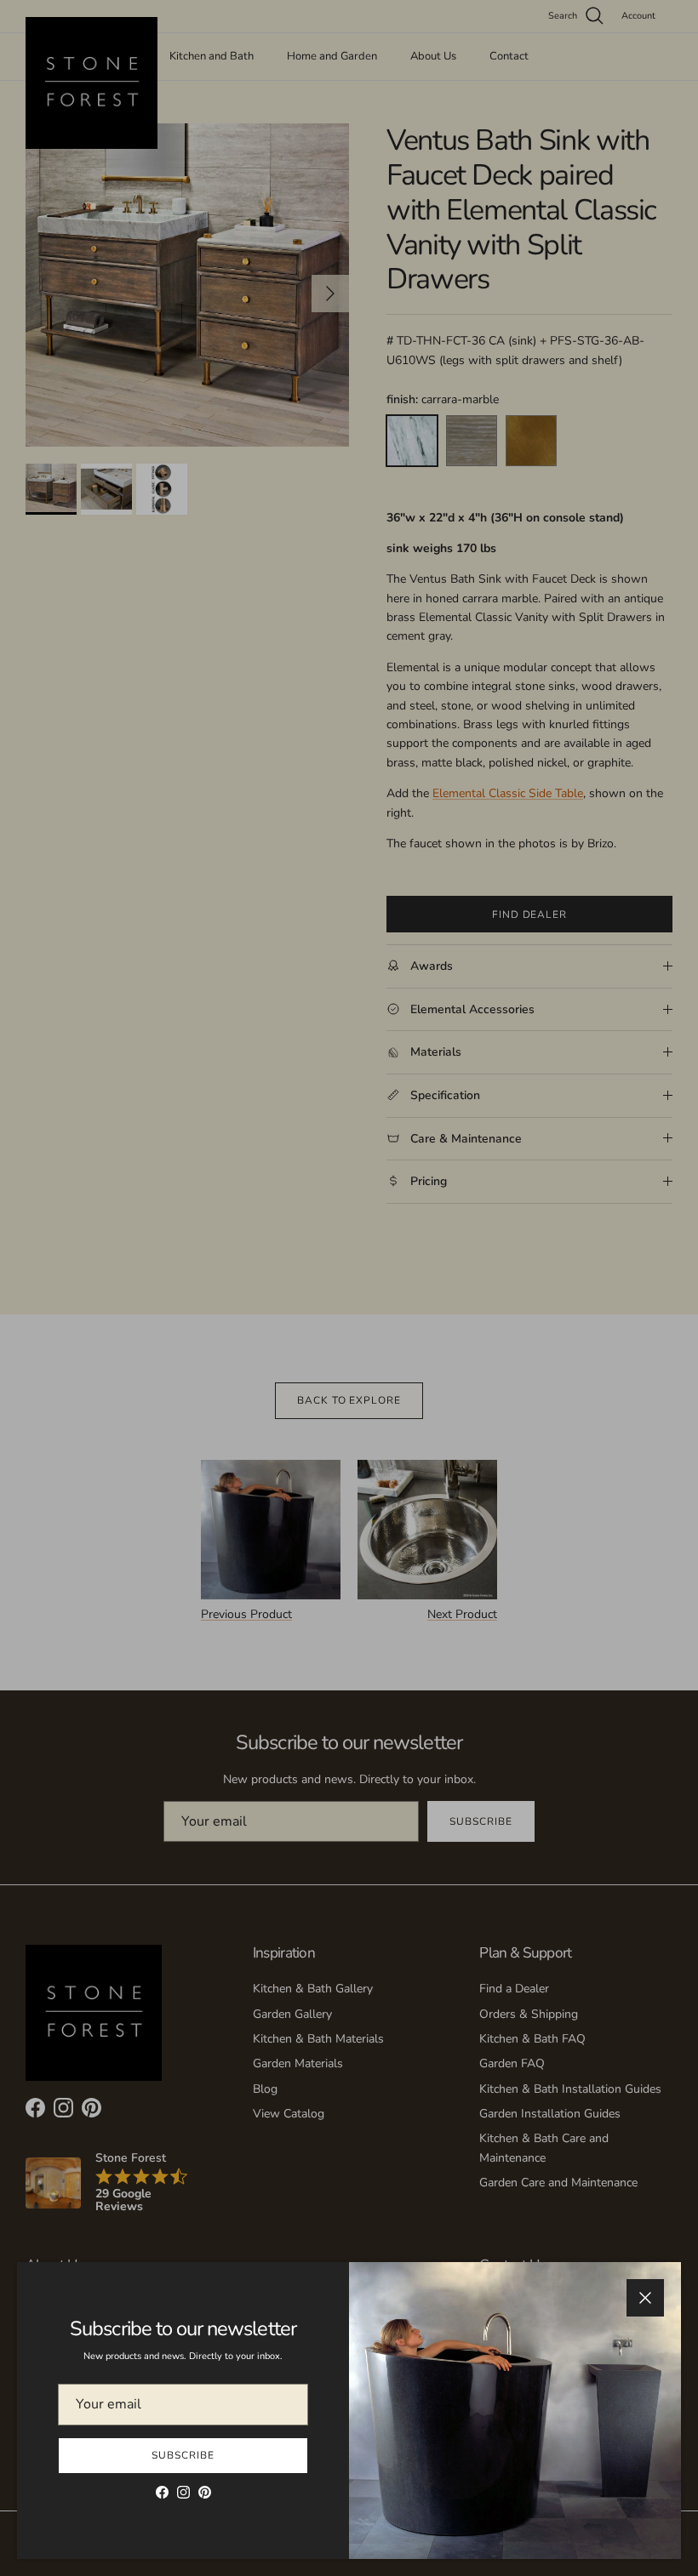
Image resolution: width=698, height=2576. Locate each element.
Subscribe (183, 2455)
